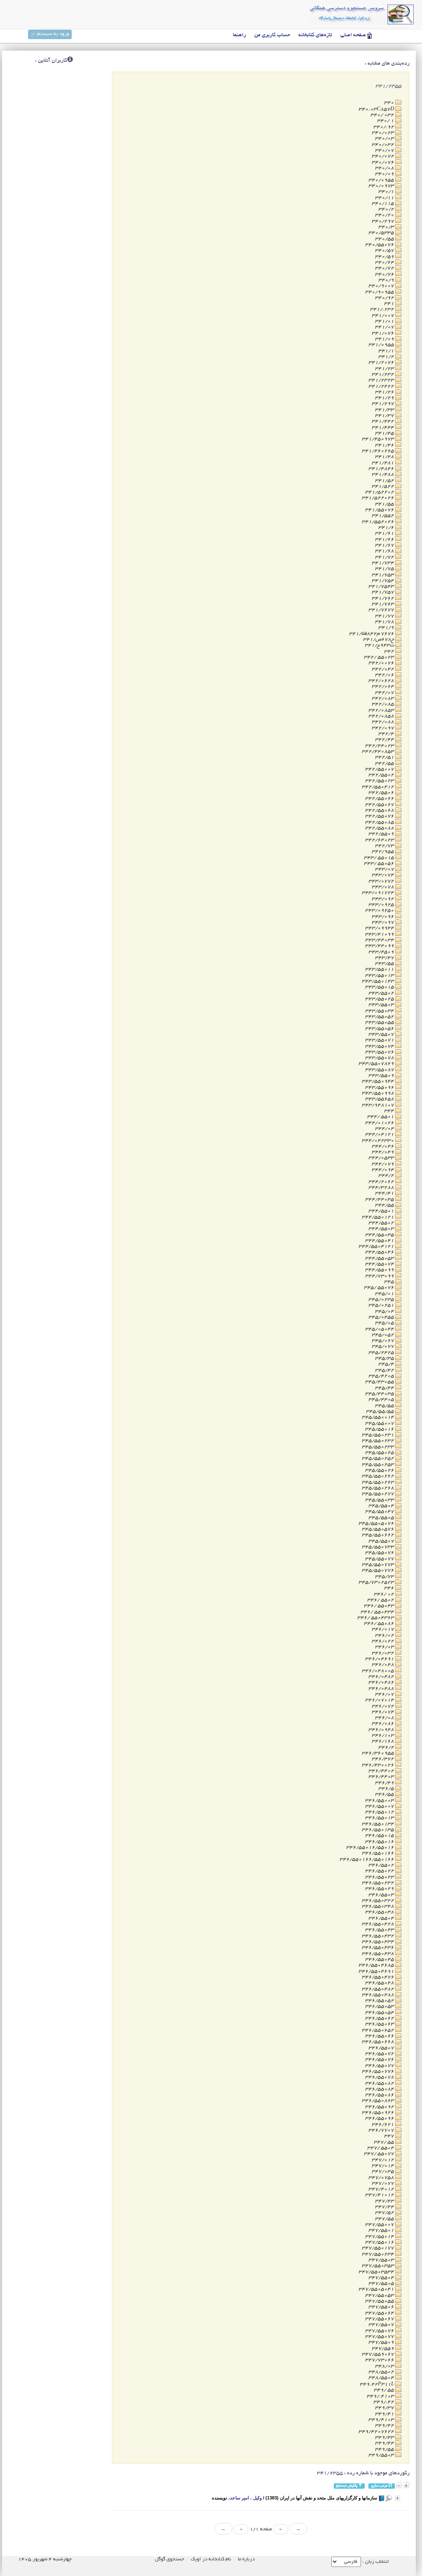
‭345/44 (385, 1388)
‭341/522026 (379, 498)
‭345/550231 (379, 1435)
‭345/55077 (380, 1559)
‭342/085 (383, 704)
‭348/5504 (382, 2378)
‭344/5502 (382, 1223)
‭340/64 (385, 262)
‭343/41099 (380, 934)
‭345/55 (385, 1406)
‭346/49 (385, 1783)
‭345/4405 (382, 1400)
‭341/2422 (382, 386)
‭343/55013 (380, 976)
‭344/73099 (380, 1276)
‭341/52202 (380, 492)
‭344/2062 (382, 1182)
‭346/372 (383, 1759)
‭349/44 (385, 2443)
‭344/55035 (380, 1235)
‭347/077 (383, 2183)
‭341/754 (383, 581)
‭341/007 (383, 316)
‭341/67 (385, 545)
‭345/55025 (380, 1453)
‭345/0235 (382, 1300)
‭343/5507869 (377, 1064)
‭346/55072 (380, 2054)
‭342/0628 (382, 681)
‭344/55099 (380, 1270)
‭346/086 (383, 1724)
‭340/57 (385, 251)
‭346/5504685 (377, 1965)
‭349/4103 (382, 2420)
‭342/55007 (380, 769)
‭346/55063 (380, 2024)
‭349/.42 (384, 2402)
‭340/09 (385, 174)
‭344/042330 (379, 1141)
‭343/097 (383, 922)
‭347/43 (385, 2201)
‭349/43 (385, 2437)
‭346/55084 (380, 2089)
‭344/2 (387, 1176)
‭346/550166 (379, 1853)
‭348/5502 (382, 2372)
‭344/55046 (380, 1252)
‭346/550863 (379, 2101)
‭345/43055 (380, 1382)
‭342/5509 (382, 834)
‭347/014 (383, 2166)
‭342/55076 (380, 816)
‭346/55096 (380, 2118)
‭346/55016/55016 (371, 1847)
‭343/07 (385, 869)
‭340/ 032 (383, 115)
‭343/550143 (379, 981)
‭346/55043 (380, 1930)
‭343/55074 (380, 1046)
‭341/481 (383, 463)
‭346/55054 (380, 2013)
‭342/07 (385, 693)
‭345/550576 (379, 1529)
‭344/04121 (380, 1134)
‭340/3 (387, 227)
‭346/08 (385, 1718)
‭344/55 (385, 1205)
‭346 (390, 1588)
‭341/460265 (379, 451)
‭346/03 (385, 1647)
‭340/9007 (382, 286)
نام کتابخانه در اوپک (211, 2559)
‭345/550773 (379, 1565)
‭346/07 (385, 1694)
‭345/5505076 (377, 1523)
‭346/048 (383, 1665)
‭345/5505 (382, 1518)
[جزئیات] (397, 2498)
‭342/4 (387, 734)
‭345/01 (385, 1294)
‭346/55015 (380, 1836)
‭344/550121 (379, 1217)
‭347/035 (383, 2172)
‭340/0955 (382, 180)
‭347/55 (385, 2219)
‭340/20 (385, 215)
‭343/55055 (380, 1022)
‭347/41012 (380, 2195)
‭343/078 (383, 887)
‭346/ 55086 (380, 1624)
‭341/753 (383, 575)
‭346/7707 (382, 2130)
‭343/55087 (380, 1070)
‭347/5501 (382, 2230)
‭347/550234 (379, 2254)
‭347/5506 (382, 2307)
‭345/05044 (380, 1329)
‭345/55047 (380, 1512)
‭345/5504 (382, 1506)
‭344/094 (383, 1170)
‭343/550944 (379, 1081)
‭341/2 (387, 357)
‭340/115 (383, 204)
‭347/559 (383, 2349)
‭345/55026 (380, 1470)
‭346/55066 (380, 2036)
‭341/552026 (379, 522)
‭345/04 (385, 1311)
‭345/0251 (382, 1305)
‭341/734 (383, 563)
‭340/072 (383, 156)
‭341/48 (385, 457)
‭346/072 (383, 1706)
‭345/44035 (380, 1394)
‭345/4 (387, 1364)
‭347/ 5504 (381, 2148)
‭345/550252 (379, 1458)
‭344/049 (383, 1152)
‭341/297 (383, 404)
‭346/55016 (380, 1842)
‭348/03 (385, 2366)
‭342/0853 (382, 710)
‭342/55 (385, 763)
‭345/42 (385, 1370)
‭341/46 (385, 445)
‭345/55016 (380, 1429)
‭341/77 (385, 616)
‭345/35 (385, 1358)
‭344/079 (383, 1164)
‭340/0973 (382, 186)
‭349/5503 (382, 2455)
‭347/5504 (382, 2278)
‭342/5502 (382, 775)
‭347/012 (383, 2160)
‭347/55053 (380, 2295)
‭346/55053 (380, 2006)
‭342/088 (383, 722)
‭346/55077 (380, 2066)
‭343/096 (383, 917)
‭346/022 (383, 1641)
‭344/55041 (380, 1241)
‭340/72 (385, 268)
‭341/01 (385, 321)
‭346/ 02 (384, 1594)
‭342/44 (385, 740)
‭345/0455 (382, 1317)
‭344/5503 (382, 1229)
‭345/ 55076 (380, 1288)
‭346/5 (387, 1789)
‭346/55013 (380, 1818)
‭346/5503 (382, 1895)
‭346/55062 (380, 2018)
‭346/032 (383, 1653)
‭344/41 (385, 1193)
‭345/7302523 (377, 1582)
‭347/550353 (379, 2266)
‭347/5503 (382, 2260)
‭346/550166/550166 (367, 1859)
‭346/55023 (380, 1877)
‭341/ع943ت (380, 645)
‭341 (390, 304)
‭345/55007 (380, 1423)
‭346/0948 (382, 1730)
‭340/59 (385, 257)
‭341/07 (385, 327)
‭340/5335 (382, 233)
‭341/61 (385, 533)
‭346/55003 (380, 1801)
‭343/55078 (380, 1058)
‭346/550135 (379, 1830)
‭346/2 (387, 1747)
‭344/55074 (380, 1264)
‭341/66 (385, 540)
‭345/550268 (379, 1488)
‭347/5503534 (377, 2272)
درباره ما (246, 2559)
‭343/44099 (380, 946)
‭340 (390, 103)
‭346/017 (383, 1629)
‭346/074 (383, 1712)
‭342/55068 (380, 810)
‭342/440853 (379, 752)
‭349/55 (385, 2449)
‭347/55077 (380, 2337)
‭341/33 (385, 410)
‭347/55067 (380, 2319)
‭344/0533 (382, 1158)
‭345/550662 (379, 1535)
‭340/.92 (384, 127)
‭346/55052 (380, 2001)
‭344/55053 (380, 1258)
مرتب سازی (380, 2486)
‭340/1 (387, 192)
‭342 (390, 652)
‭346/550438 (379, 1954)
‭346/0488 (382, 1689)
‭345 (390, 1282)
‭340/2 (387, 209)
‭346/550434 (379, 1942)
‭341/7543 (382, 586)
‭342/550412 (379, 787)
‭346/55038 (380, 1912)
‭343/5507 (382, 1034)
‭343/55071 (380, 1040)
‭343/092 (383, 899)
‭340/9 (387, 280)
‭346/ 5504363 (376, 1618)
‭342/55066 (380, 798)
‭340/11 (385, 198)
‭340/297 (383, 221)
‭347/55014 (380, 2237)
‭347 (390, 2136)
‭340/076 (383, 162)
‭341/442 (383, 421)
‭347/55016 (380, 2242)
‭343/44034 (380, 940)
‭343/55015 (380, 987)
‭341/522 (383, 486)
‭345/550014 (379, 1417)
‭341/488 (383, 474)
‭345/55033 (380, 1500)
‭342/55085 (380, 822)
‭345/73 (385, 1577)
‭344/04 (385, 1129)
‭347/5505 (382, 2283)
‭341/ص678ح (379, 640)
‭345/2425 (382, 1353)
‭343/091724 (379, 893)
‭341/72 (385, 557)
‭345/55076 (380, 1553)
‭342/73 (385, 846)
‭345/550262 (379, 1476)
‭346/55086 (380, 2095)
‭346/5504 (382, 1918)
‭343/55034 (380, 1011)
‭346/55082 (380, 2083)
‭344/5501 (382, 1211)
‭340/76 (385, 274)
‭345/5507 (382, 1541)
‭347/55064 (380, 2313)
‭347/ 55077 (380, 2154)
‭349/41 (385, 2414)
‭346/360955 (379, 1753)
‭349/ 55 (384, 2390)
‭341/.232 (383, 309)
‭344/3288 (382, 1188)
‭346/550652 (379, 2030)
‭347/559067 (379, 2354)
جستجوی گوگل (170, 2559)
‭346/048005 (379, 1671)
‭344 (390, 1111)
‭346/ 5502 (381, 1600)
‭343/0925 (382, 905)
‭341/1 (387, 351)
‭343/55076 (380, 1052)
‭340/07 (385, 150)
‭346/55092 (380, 2107)
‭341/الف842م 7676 (372, 634)
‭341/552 (383, 516)
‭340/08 (385, 168)
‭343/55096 (380, 1088)
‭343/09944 (380, 928)
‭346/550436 (379, 1948)
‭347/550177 (379, 2248)
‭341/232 (383, 374)
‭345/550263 (379, 1482)
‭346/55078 (380, 2077)
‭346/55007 (380, 1806)
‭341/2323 (382, 380)
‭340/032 (383, 145)
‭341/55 (385, 504)
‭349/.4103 (381, 2396)
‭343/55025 (380, 999)
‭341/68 (385, 551)
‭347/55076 (380, 2331)
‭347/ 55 (384, 2142)
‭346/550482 (379, 1989)
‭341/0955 (382, 345)
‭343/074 (383, 875)
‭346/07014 (380, 1700)
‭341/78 (385, 622)
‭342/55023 (380, 781)
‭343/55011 (380, 969)
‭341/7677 (382, 610)
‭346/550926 (379, 2113)
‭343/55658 (380, 1099)
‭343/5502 (382, 993)
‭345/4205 (382, 1376)
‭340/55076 (380, 245)
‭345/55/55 (381, 1412)
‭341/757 (383, 592)
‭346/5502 (382, 1865)
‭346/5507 (382, 2048)
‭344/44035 (380, 1199)
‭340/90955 (380, 292)
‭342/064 (383, 687)
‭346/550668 (379, 2042)
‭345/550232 (379, 1441)
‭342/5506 (382, 793)
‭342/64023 (380, 840)
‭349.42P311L (377, 2384)
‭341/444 (383, 428)
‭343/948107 (379, 1105)
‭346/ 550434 (378, 1612)
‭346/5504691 (377, 1971)
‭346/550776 (379, 2071)
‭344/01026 (380, 1123)
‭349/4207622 (377, 2432)
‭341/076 (383, 333)
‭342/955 (383, 852)
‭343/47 (385, 958)
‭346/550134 (379, 1824)
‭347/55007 (380, 2225)
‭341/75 (385, 569)
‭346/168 (383, 1741)
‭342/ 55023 (380, 657)
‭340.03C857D (377, 109)
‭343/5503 (382, 1005)
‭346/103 (383, 1736)
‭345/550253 (379, 1465)
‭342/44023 (380, 746)
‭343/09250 (380, 910)
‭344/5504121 (377, 1246)
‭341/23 (385, 369)
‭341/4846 (382, 469)
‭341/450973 (379, 439)
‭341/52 (385, 481)
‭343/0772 (382, 881)
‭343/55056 (380, 1029)
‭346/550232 (379, 1883)
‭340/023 (383, 133)
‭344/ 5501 (381, 1117)
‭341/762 (383, 598)
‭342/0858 (382, 716)
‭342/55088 (380, 828)
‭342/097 (383, 728)
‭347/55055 (380, 2301)
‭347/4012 (382, 2189)
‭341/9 (387, 628)
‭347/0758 (382, 2178)
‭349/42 (385, 2426)
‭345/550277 (379, 1494)
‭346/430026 (379, 1765)
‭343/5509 (382, 1076)
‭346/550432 (379, 1936)
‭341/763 (383, 604)
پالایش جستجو (347, 2486)
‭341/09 (385, 339)
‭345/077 (383, 1346)
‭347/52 (385, 2213)
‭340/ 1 (386, 121)
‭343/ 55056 (380, 864)
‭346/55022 (380, 1871)
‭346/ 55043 (380, 1606)
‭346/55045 (380, 1959)
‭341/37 (385, 416)
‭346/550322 (379, 1901)
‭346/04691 (380, 1659)
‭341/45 (385, 433)
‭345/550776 (379, 1570)
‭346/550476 (379, 1977)
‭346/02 (385, 1635)
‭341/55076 (380, 510)
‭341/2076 (382, 363)
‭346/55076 (380, 2060)
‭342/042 (383, 669)
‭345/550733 (379, 1547)
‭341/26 (385, 392)
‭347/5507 (382, 2325)
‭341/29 (385, 398)
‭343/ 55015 (380, 858)
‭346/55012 (380, 1812)
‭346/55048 (380, 1983)
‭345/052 (383, 1335)
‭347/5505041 (377, 2289)
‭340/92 (385, 298)
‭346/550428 (379, 1924)
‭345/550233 (379, 1447)
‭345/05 (385, 1323)
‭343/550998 (379, 1093)
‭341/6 (387, 528)
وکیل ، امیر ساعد (246, 2498)
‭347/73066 (380, 2360)
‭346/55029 (380, 1889)
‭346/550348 (379, 1906)
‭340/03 (385, 139)
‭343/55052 (380, 1017)
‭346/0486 (382, 1682)
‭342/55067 (380, 805)
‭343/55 (385, 964)
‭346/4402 (382, 1771)
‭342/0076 (382, 663)
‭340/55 (385, 239)
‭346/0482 (382, 1677)
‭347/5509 (382, 2342)
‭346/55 (385, 1794)
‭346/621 (383, 2125)
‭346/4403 (382, 1777)
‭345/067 (383, 1341)
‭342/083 (383, 698)
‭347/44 (385, 2207)
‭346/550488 (379, 1995)
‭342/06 (385, 675)
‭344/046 (383, 1146)
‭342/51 (385, 757)
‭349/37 (385, 2408)
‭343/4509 (382, 952)
